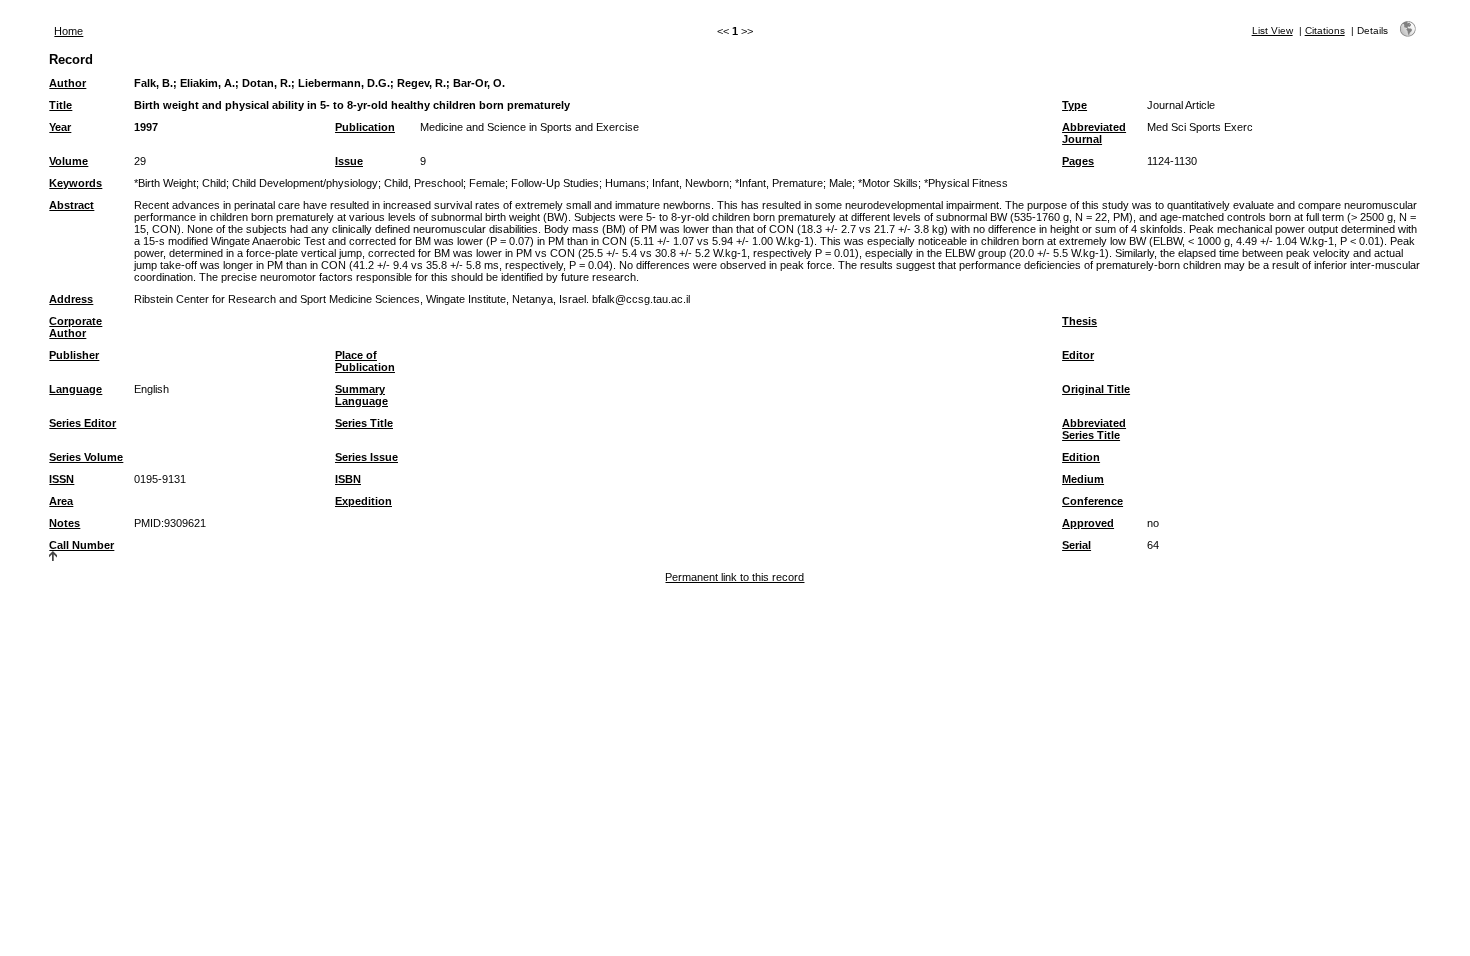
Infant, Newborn (690, 183)
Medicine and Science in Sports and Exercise (529, 127)
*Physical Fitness (966, 183)
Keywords (75, 183)
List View (1272, 30)
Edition (1081, 457)
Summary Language (361, 395)
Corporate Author (75, 327)
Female (487, 183)
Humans (625, 183)
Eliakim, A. (207, 83)
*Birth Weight (165, 183)
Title (60, 105)
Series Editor (82, 423)
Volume (68, 161)
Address (71, 299)
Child (214, 183)
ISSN (61, 479)
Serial (1076, 545)
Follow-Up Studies (555, 183)
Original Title (1096, 389)
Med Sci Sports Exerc (1200, 127)
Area (61, 501)
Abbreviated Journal (1094, 133)
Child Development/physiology (305, 183)
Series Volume (86, 457)
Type (1074, 105)
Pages (1078, 161)
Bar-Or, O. (479, 83)
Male (840, 183)
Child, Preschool (423, 183)
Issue (349, 161)
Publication (365, 127)
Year (60, 127)
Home (68, 31)
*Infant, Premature (779, 183)
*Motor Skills (888, 183)
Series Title (364, 423)
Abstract (71, 205)
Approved (1088, 523)
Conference (1092, 501)
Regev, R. (421, 83)
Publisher (74, 355)
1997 (146, 127)
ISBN (348, 479)
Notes (64, 523)
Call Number (81, 545)
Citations (1325, 30)
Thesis (1079, 321)
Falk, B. (153, 83)
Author (67, 83)
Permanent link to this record (734, 577)
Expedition (363, 501)
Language (75, 389)
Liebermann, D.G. (344, 83)
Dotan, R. (266, 83)
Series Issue (366, 457)
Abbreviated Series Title (1094, 429)
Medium (1083, 479)
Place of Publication (365, 361)
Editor (1078, 355)
